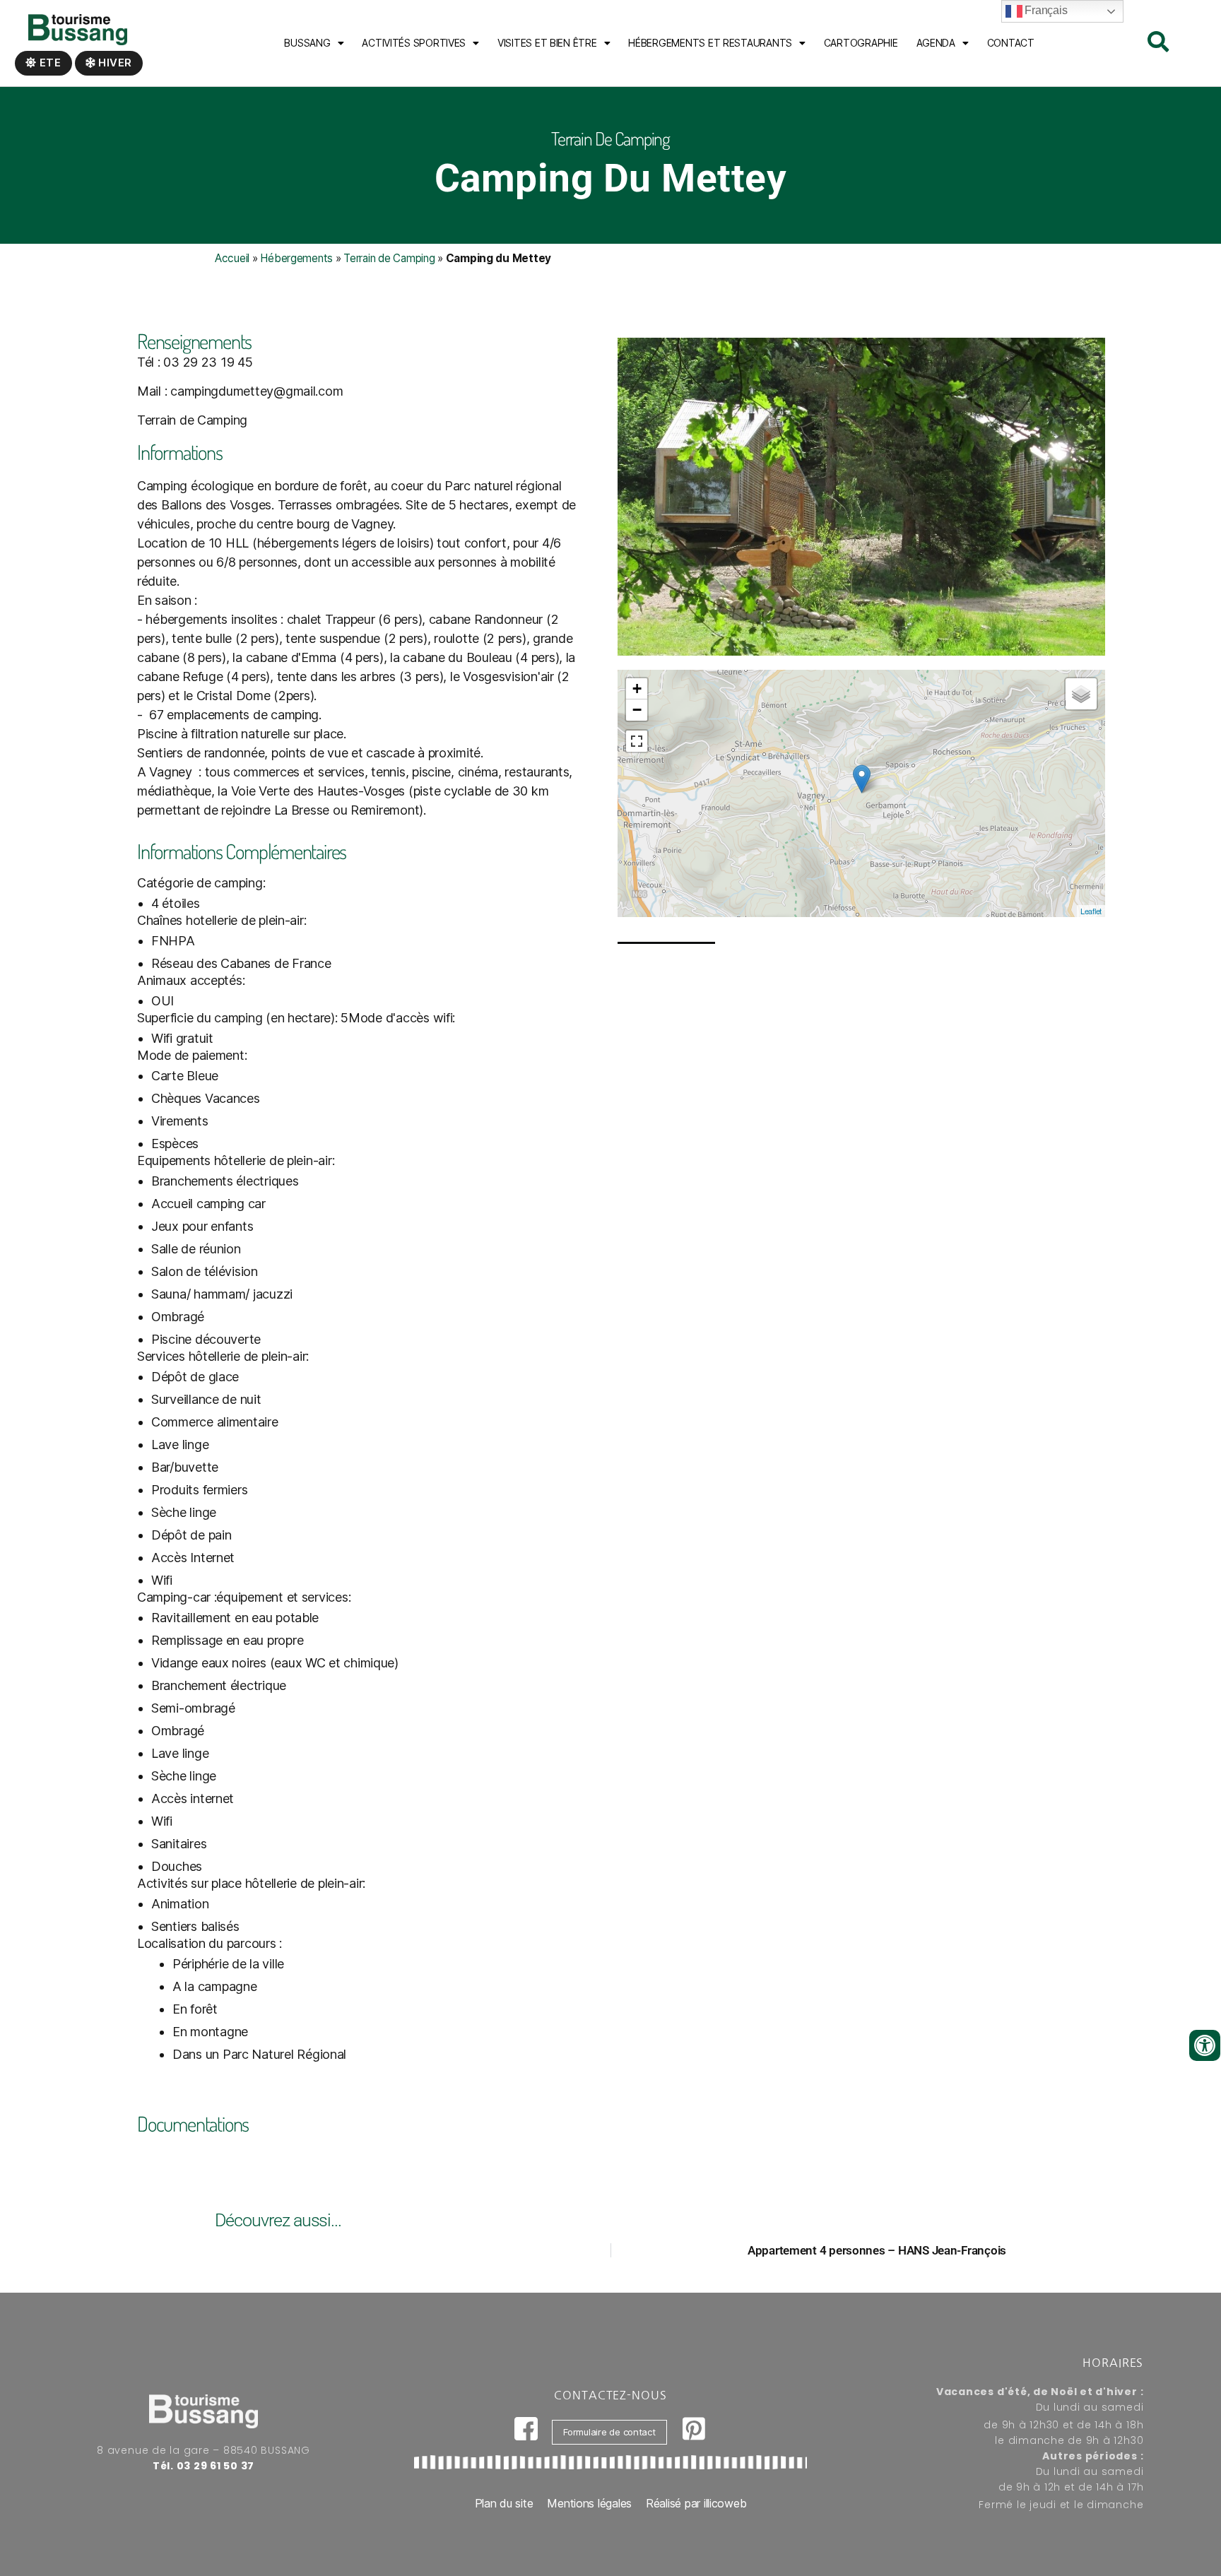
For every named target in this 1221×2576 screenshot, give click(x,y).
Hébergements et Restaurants (710, 43)
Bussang (307, 43)
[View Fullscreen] (637, 741)
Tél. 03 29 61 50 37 (203, 2466)
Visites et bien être (547, 43)
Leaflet (1091, 911)
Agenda (936, 43)
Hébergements (296, 258)
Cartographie (861, 43)
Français (1045, 10)
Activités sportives (414, 43)
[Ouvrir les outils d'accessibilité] (1205, 2045)
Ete (49, 63)
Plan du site (504, 2503)
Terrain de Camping (389, 258)
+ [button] (637, 689)
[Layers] (1081, 694)
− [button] (637, 710)
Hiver (114, 63)
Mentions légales (589, 2503)
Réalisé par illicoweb (696, 2503)
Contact (1011, 43)
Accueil (232, 258)
